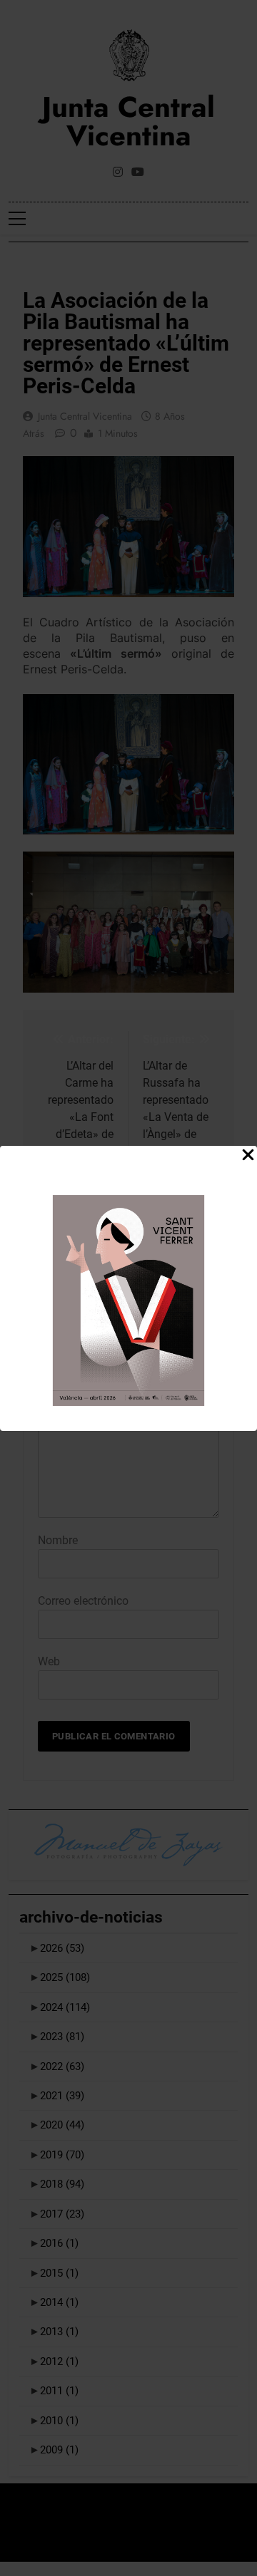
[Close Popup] (248, 1155)
